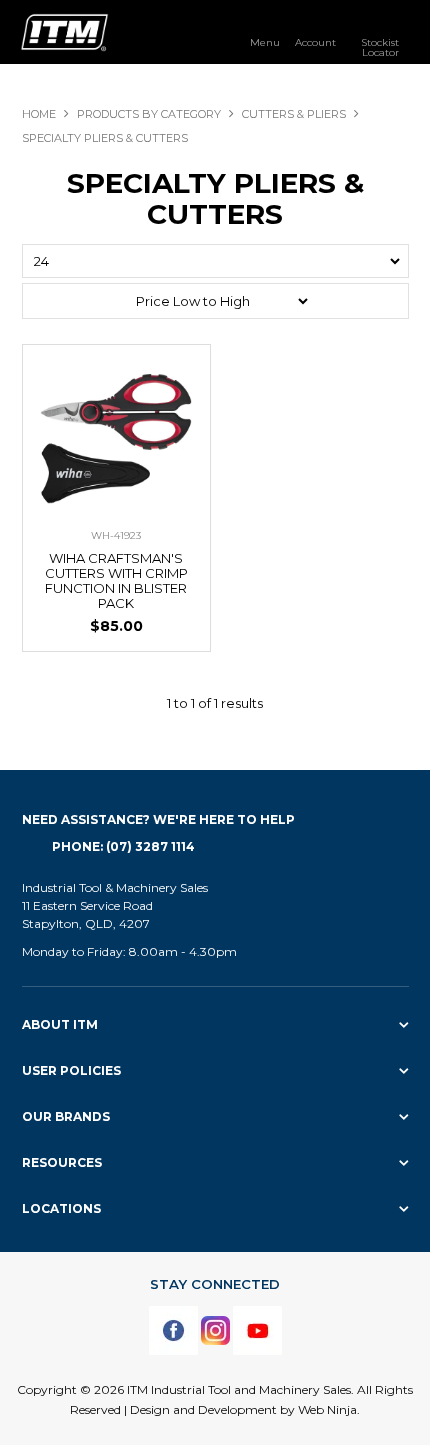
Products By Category (149, 114)
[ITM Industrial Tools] (64, 31)
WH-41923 (116, 535)
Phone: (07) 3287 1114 (123, 846)
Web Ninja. (329, 1409)
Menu (265, 42)
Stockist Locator (380, 47)
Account (315, 42)
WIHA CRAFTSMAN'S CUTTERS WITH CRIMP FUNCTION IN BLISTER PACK (116, 580)
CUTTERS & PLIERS (294, 114)
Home (39, 114)
